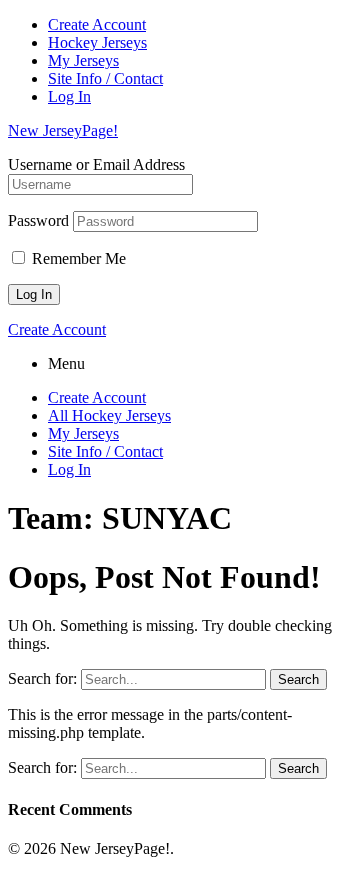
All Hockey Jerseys (109, 415)
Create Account (97, 24)
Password (38, 220)
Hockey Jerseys (97, 42)
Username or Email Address (96, 164)
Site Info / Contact (105, 78)
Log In (69, 96)
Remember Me (77, 258)
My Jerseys (83, 60)
